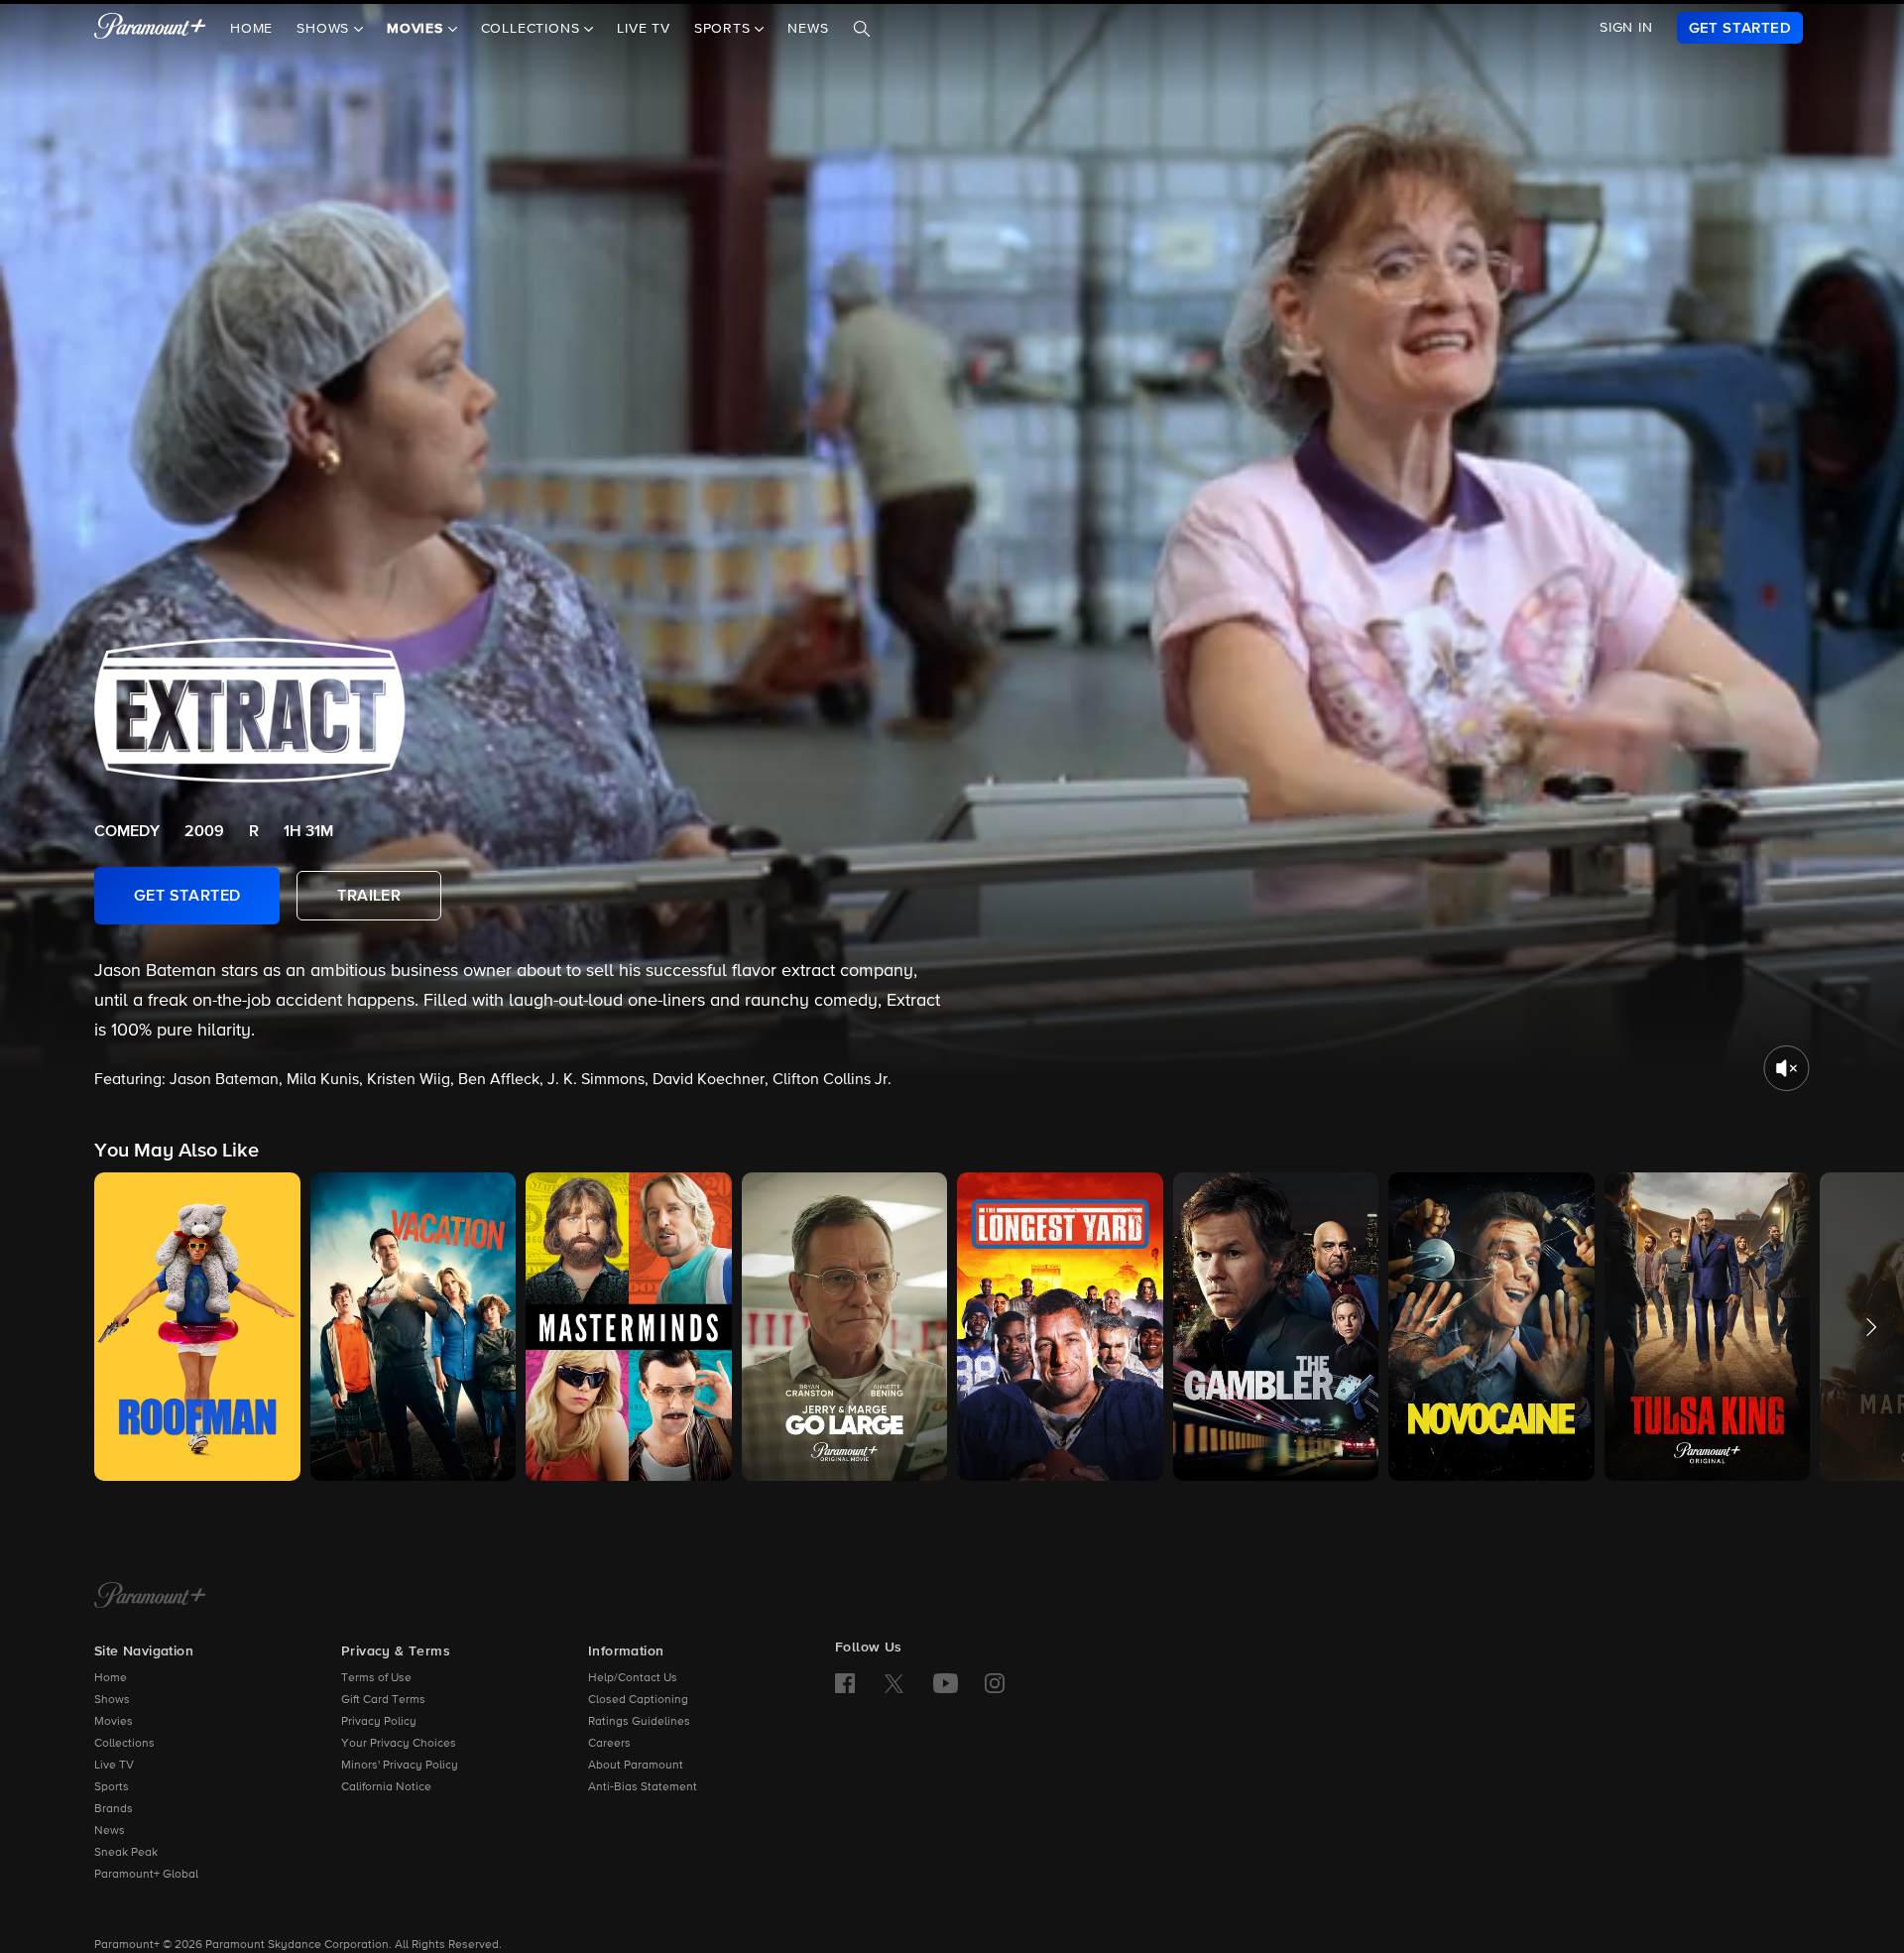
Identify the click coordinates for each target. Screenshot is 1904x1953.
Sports (112, 1787)
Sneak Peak (126, 1853)
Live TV (644, 29)
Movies (114, 1722)
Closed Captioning (638, 1700)
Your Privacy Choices (399, 1744)
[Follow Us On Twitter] (894, 1682)
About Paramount (636, 1766)
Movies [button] (417, 29)
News (808, 29)
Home (251, 29)
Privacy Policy (379, 1722)
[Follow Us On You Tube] (946, 1683)
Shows (112, 1700)
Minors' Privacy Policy (400, 1766)
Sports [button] (725, 29)
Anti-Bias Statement (643, 1787)
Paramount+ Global (146, 1875)
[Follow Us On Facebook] (845, 1683)
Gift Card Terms (383, 1700)
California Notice (386, 1787)
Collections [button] (533, 29)
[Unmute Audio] (1786, 1068)
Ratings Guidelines (639, 1722)
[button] (197, 1327)
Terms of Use (376, 1678)
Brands (114, 1809)
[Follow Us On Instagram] (995, 1683)
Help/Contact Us (633, 1678)
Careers (609, 1744)
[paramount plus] (150, 28)
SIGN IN (1626, 28)
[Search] (862, 29)
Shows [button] (325, 29)
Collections (124, 1744)
